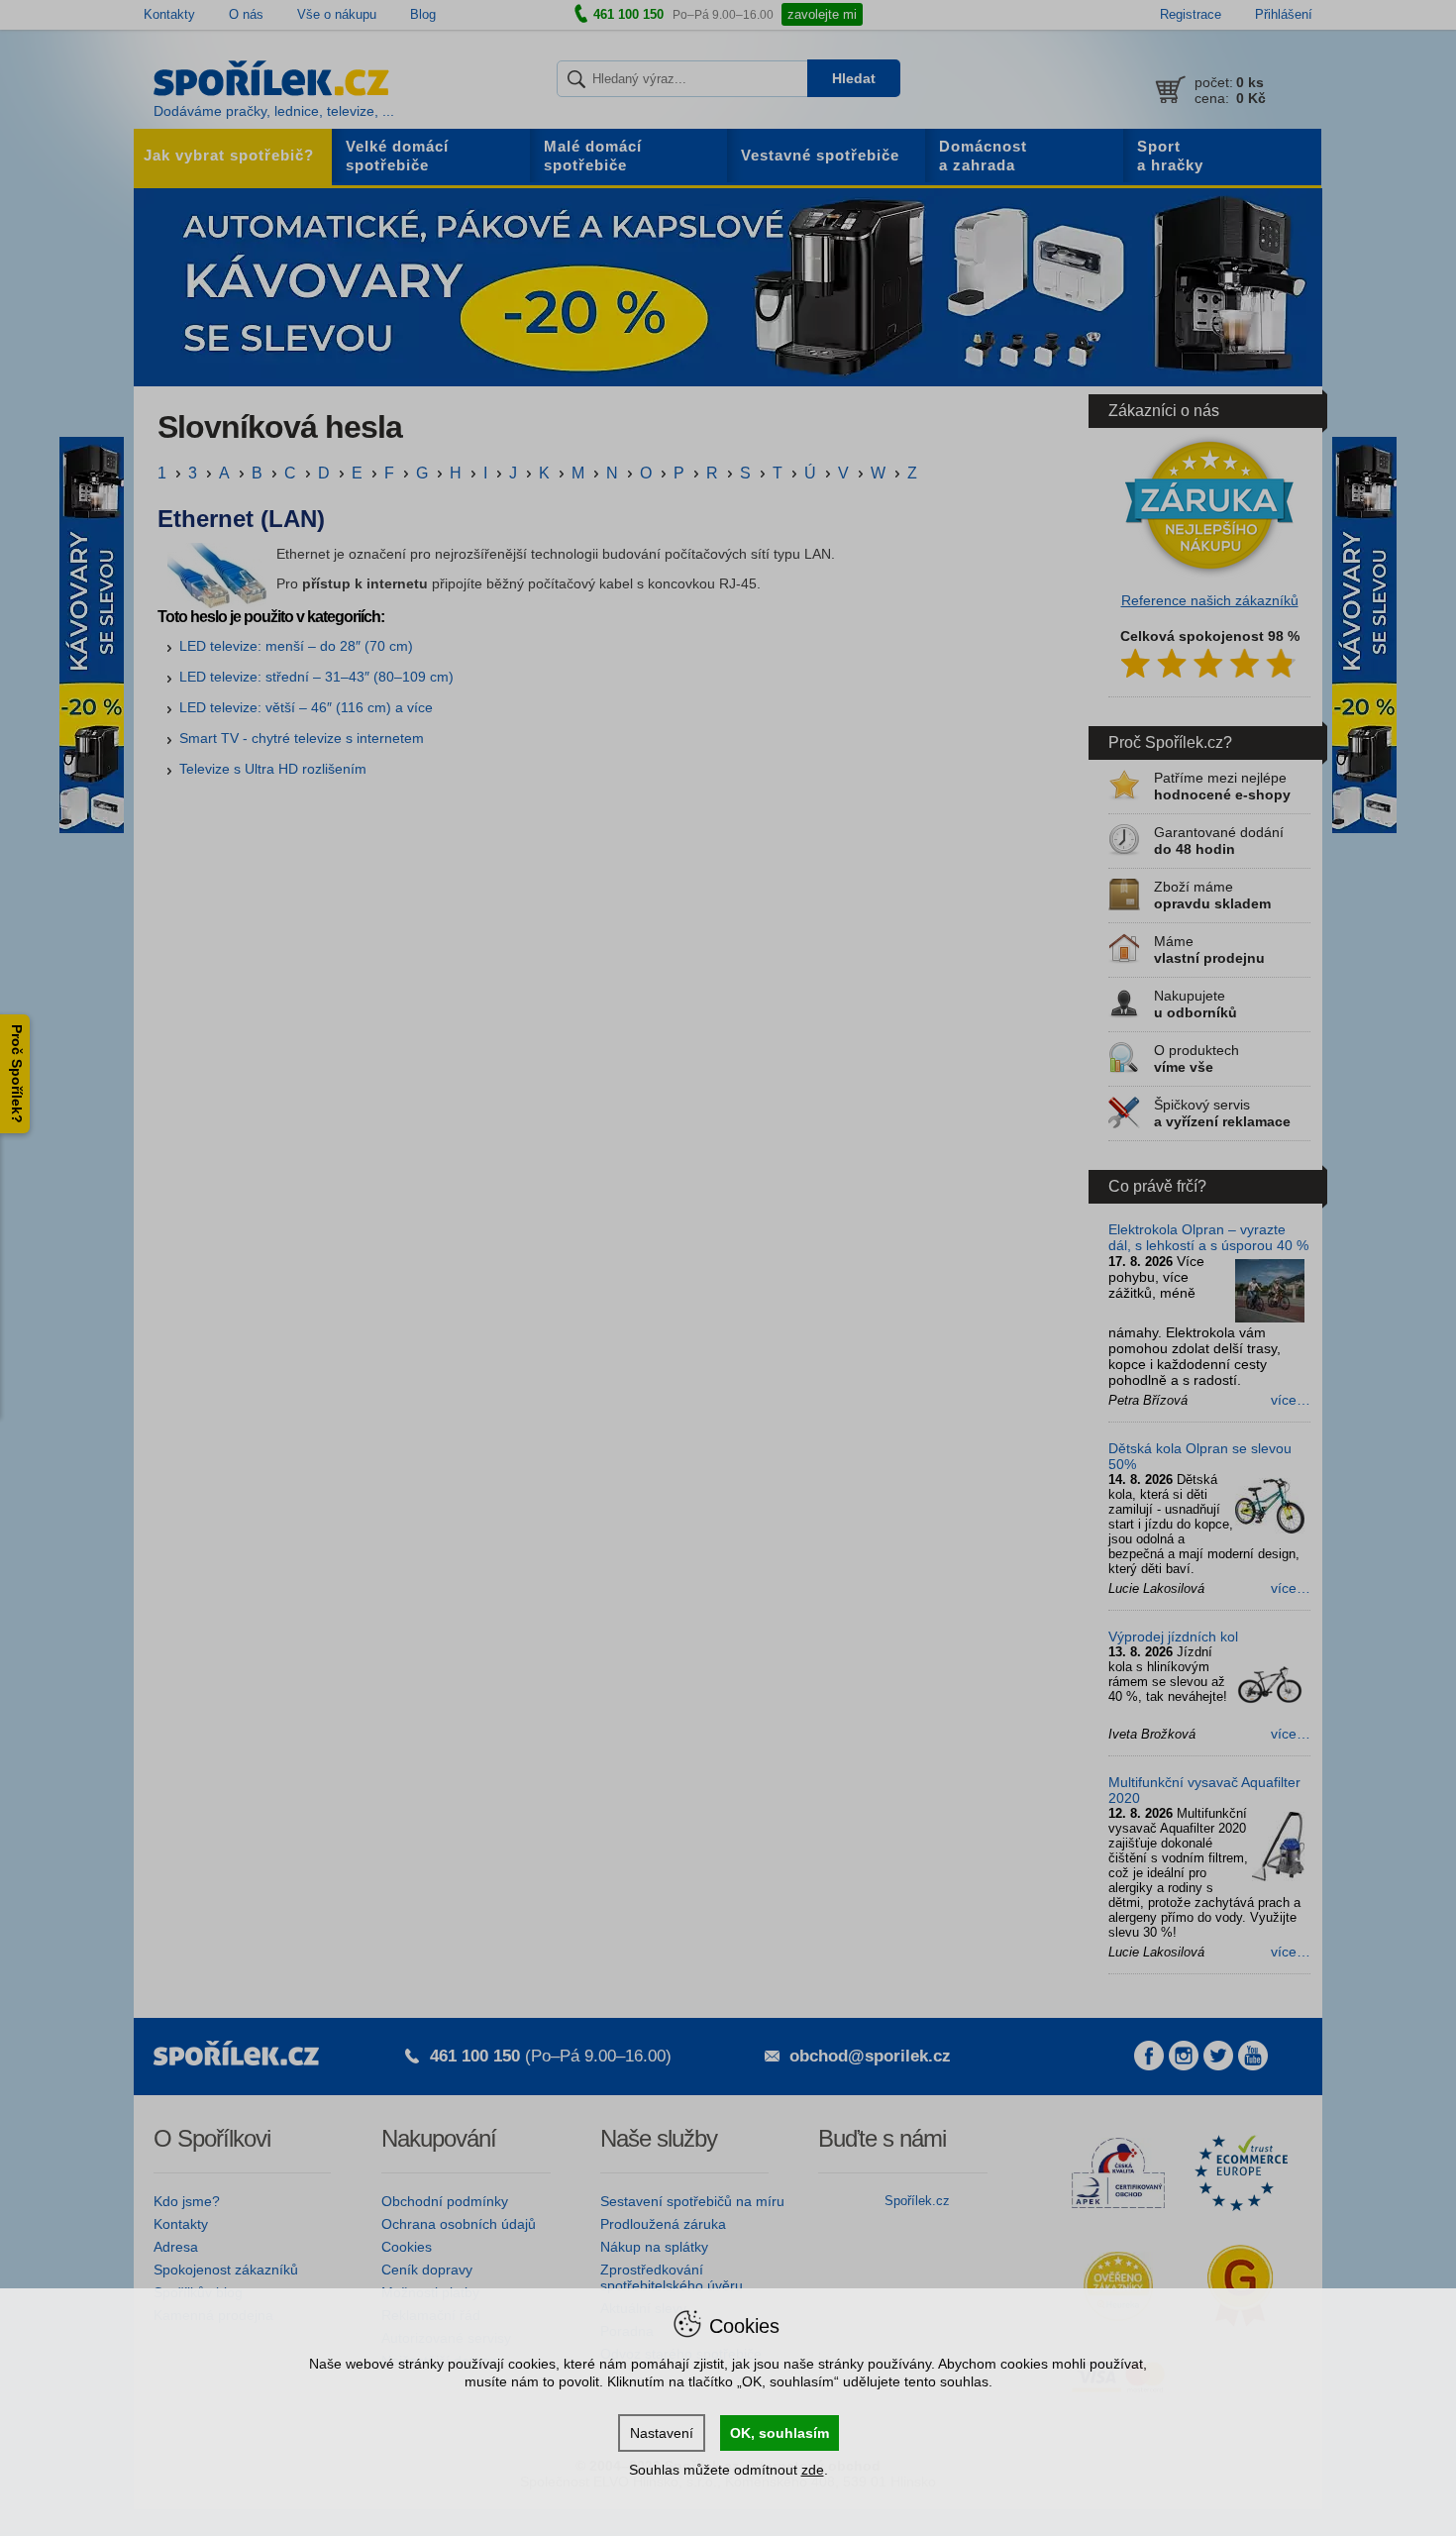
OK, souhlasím (780, 2433)
